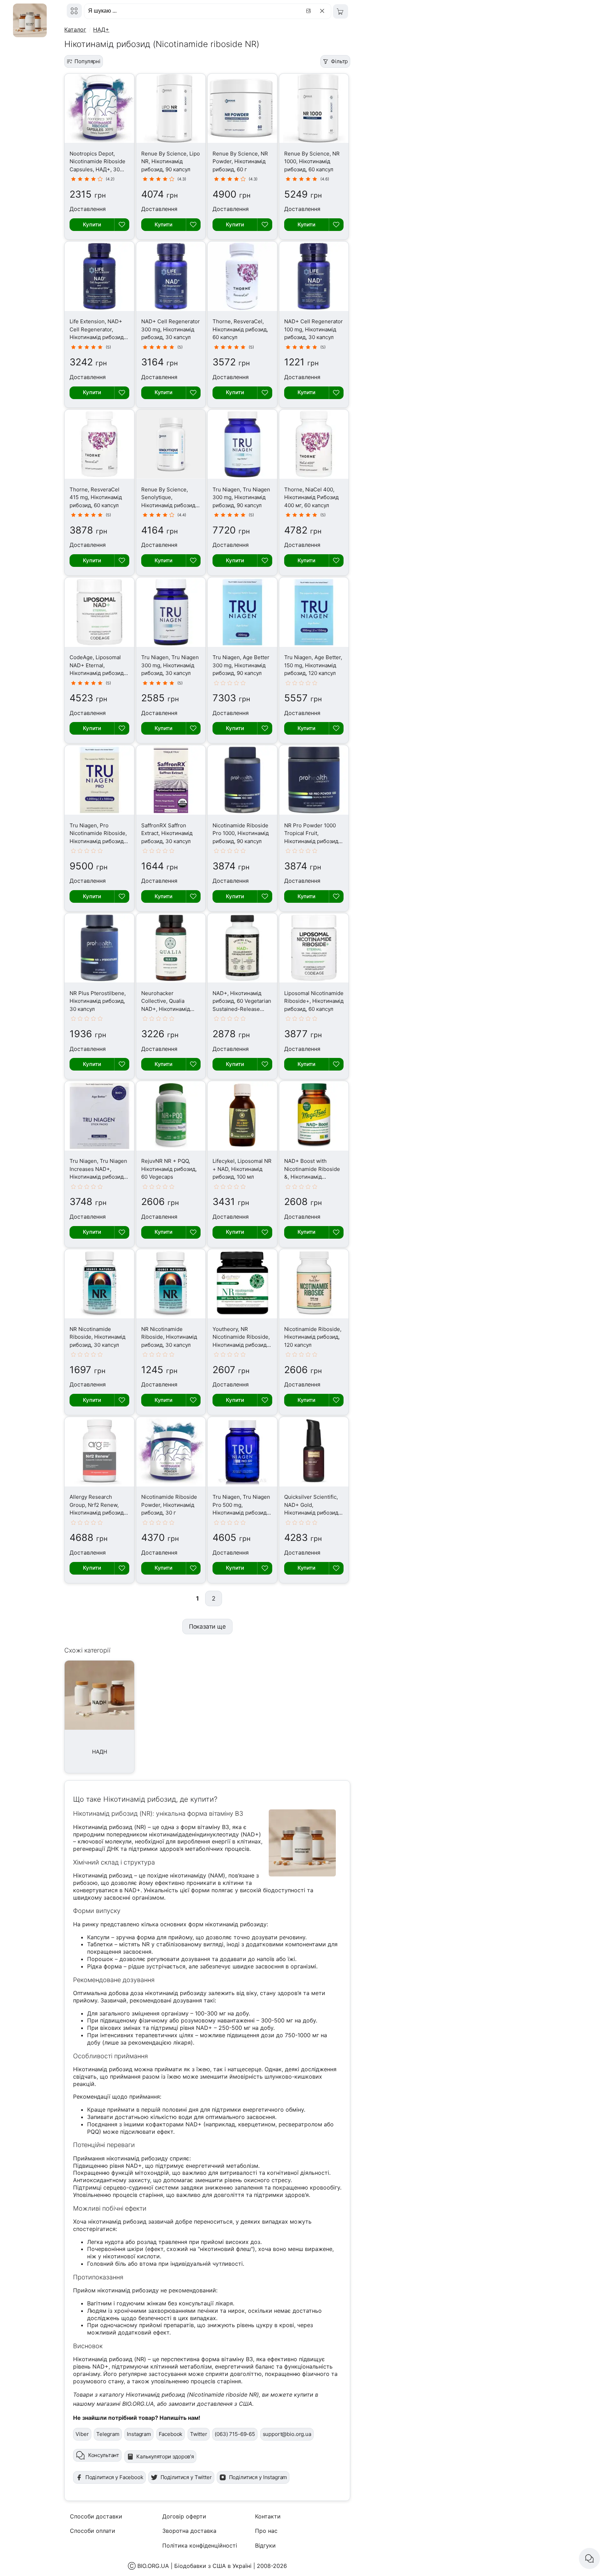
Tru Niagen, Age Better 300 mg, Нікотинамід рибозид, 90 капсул (241, 665)
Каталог (75, 29)
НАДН (100, 1752)
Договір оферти (184, 2516)
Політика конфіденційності (200, 2545)
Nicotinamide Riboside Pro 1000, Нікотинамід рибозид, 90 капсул (241, 833)
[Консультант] (589, 2558)
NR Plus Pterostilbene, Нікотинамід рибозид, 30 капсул (98, 1001)
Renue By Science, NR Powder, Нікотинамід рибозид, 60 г (240, 161)
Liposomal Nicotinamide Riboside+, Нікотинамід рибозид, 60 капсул (314, 1001)
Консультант (104, 2455)
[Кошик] (341, 11)
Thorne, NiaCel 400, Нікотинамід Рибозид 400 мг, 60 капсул (311, 497)
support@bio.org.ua (287, 2434)
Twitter (199, 2434)
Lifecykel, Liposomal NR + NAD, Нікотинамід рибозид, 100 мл (242, 1169)
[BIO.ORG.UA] (74, 11)
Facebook (171, 2434)
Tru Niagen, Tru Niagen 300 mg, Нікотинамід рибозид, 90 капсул (241, 497)
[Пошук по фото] (309, 11)
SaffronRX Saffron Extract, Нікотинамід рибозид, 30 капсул (167, 833)
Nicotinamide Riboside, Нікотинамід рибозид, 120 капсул (313, 1337)
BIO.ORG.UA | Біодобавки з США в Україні (194, 2566)
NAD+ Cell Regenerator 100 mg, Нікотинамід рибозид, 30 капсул (314, 329)
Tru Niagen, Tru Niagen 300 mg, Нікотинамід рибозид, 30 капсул (170, 665)
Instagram (139, 2434)
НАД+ (101, 29)
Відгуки (265, 2545)
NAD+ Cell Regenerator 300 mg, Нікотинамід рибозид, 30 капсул (171, 329)
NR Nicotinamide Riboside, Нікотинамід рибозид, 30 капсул (97, 1337)
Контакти (268, 2516)
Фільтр (339, 61)
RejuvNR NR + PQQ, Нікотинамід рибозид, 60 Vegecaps (169, 1169)
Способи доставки (96, 2516)
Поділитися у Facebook (114, 2477)
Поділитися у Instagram (258, 2477)
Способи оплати (93, 2531)
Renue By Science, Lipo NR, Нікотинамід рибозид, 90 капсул (171, 161)
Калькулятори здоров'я (165, 2456)
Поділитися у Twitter (186, 2477)
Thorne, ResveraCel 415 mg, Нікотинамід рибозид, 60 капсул (96, 497)
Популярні (87, 61)
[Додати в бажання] (122, 225)
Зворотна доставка (189, 2531)
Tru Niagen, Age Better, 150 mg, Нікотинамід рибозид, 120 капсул (313, 665)
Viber (82, 2434)
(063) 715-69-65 (235, 2434)
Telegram (108, 2434)
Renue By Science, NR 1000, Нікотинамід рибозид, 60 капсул (312, 161)
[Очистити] (323, 11)
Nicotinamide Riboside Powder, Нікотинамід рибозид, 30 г (169, 1505)
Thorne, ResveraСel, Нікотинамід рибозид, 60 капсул (240, 329)
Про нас (266, 2531)
